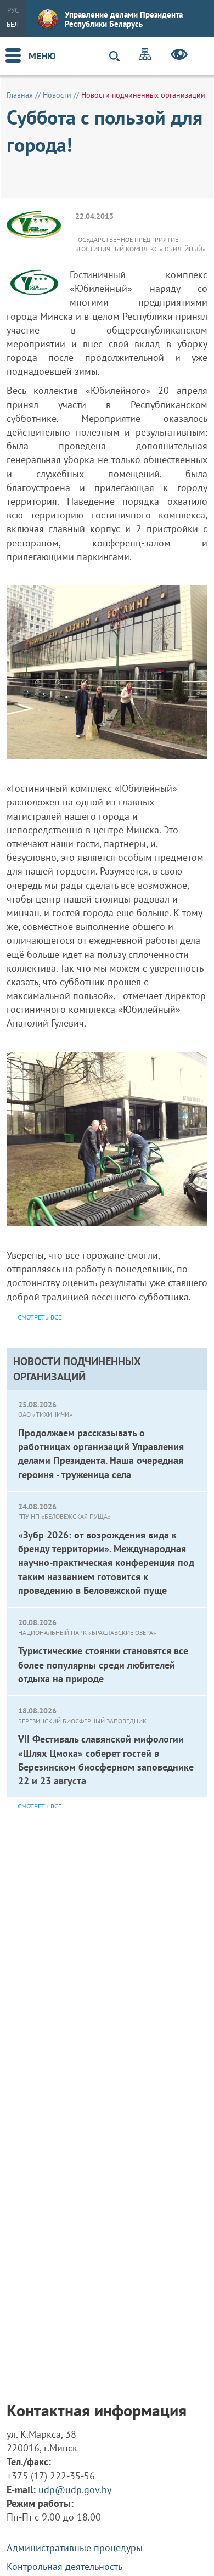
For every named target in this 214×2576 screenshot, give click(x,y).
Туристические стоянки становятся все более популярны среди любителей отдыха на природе (103, 1664)
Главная (20, 95)
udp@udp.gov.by (75, 2490)
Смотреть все (40, 1806)
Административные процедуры (75, 2548)
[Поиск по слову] (119, 56)
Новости (57, 95)
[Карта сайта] (145, 56)
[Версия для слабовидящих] (179, 56)
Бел (13, 24)
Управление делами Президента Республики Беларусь (124, 19)
